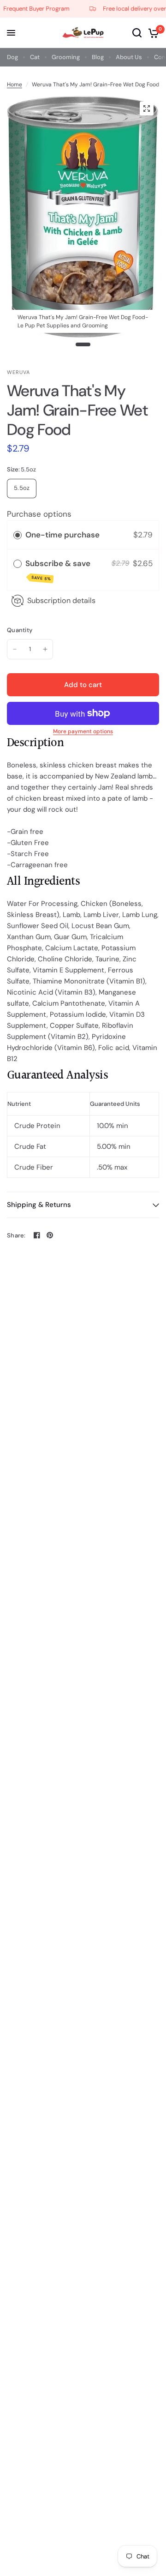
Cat (35, 57)
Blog (98, 57)
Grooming (66, 57)
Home (15, 84)
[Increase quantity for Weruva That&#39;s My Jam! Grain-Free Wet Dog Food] (45, 649)
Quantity (20, 630)
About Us (129, 57)
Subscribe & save (59, 570)
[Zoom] (147, 109)
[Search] (137, 33)
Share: (16, 1235)
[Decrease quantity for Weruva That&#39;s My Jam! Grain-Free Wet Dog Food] (15, 649)
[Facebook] (37, 1235)
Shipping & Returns (39, 1205)
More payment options (83, 731)
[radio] (18, 535)
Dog (12, 57)
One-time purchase (62, 535)
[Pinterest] (50, 1235)
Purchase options (39, 514)
